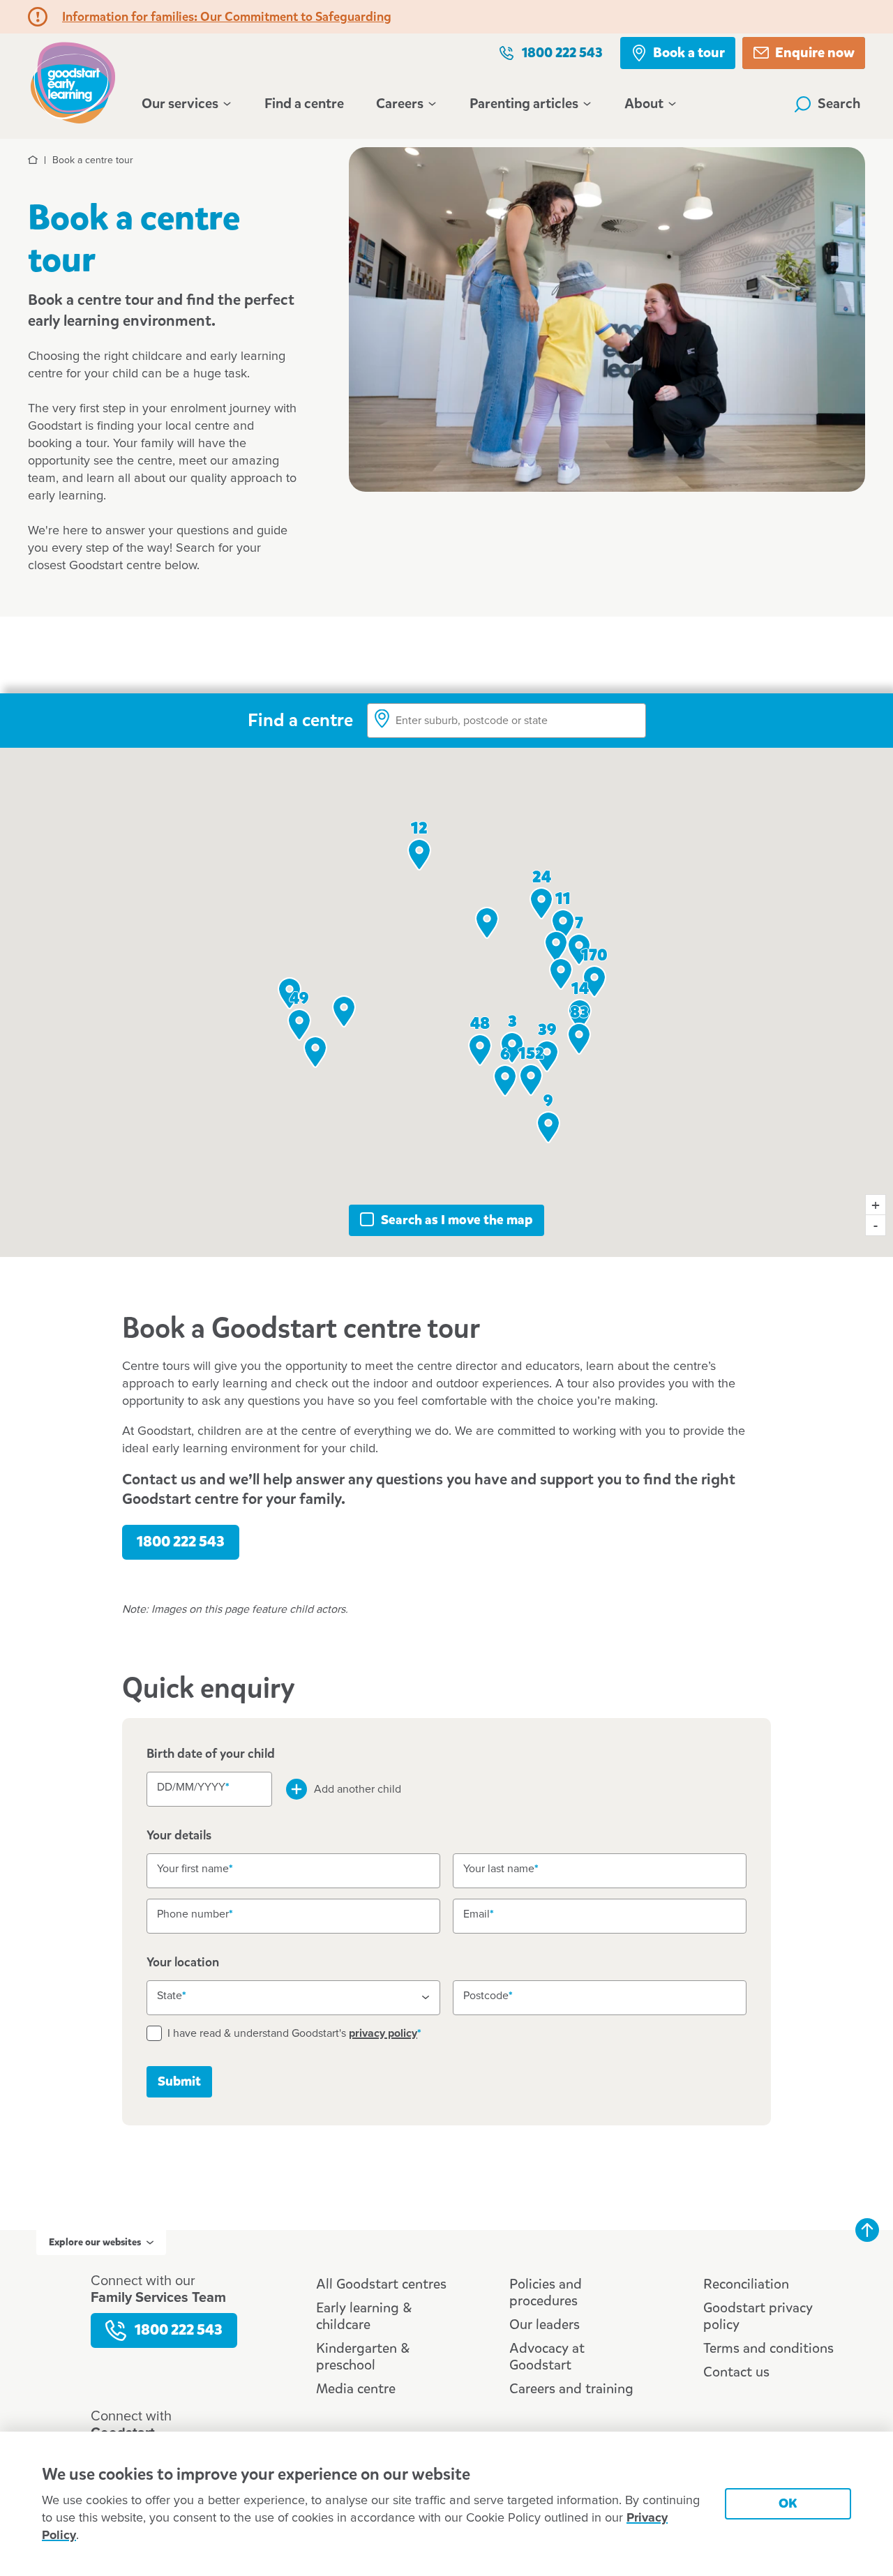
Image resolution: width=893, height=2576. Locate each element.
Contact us (736, 2372)
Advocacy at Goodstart (547, 2357)
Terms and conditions (768, 2348)
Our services (180, 104)
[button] (315, 1052)
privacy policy (383, 2033)
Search (839, 104)
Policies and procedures (546, 2292)
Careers (400, 104)
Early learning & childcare (364, 2316)
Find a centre (304, 104)
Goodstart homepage (77, 81)
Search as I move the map (457, 1220)
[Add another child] (297, 1789)
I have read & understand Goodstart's (292, 2033)
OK (788, 2503)
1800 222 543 (562, 53)
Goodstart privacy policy (758, 2316)
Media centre (356, 2389)
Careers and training (571, 2389)
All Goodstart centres (381, 2284)
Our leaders (545, 2325)
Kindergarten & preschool (363, 2357)
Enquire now (815, 53)
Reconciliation (746, 2284)
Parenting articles (524, 104)
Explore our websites (95, 2242)
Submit (179, 2081)
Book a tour (689, 53)
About (644, 104)
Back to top (867, 2230)
